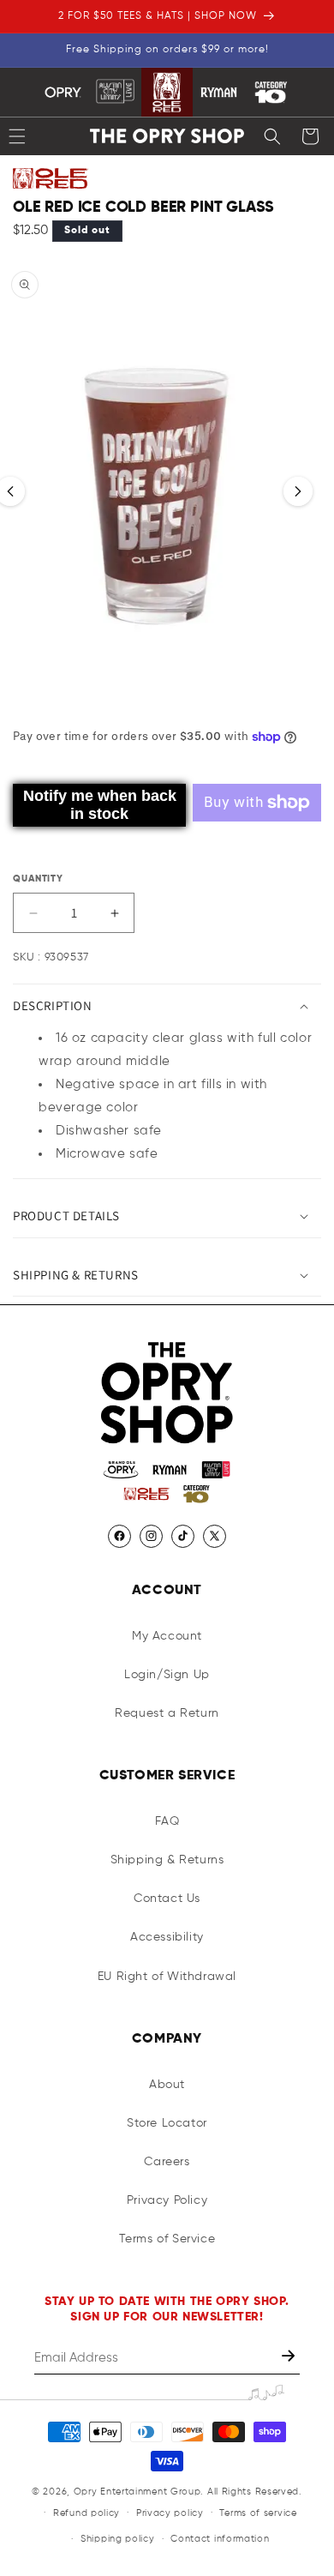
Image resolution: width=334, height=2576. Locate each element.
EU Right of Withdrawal (167, 1977)
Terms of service (258, 2513)
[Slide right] (298, 491)
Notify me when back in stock (100, 805)
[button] (272, 136)
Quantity (38, 879)
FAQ (167, 1821)
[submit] (290, 2358)
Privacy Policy (167, 2200)
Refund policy (86, 2513)
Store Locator (167, 2123)
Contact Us (167, 1899)
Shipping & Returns (167, 1860)
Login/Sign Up (167, 1675)
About (167, 2085)
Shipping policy (118, 2539)
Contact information (220, 2539)
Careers (167, 2162)
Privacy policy (170, 2513)
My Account (167, 1636)
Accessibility (167, 1937)
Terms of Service (167, 2239)
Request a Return (167, 1713)
